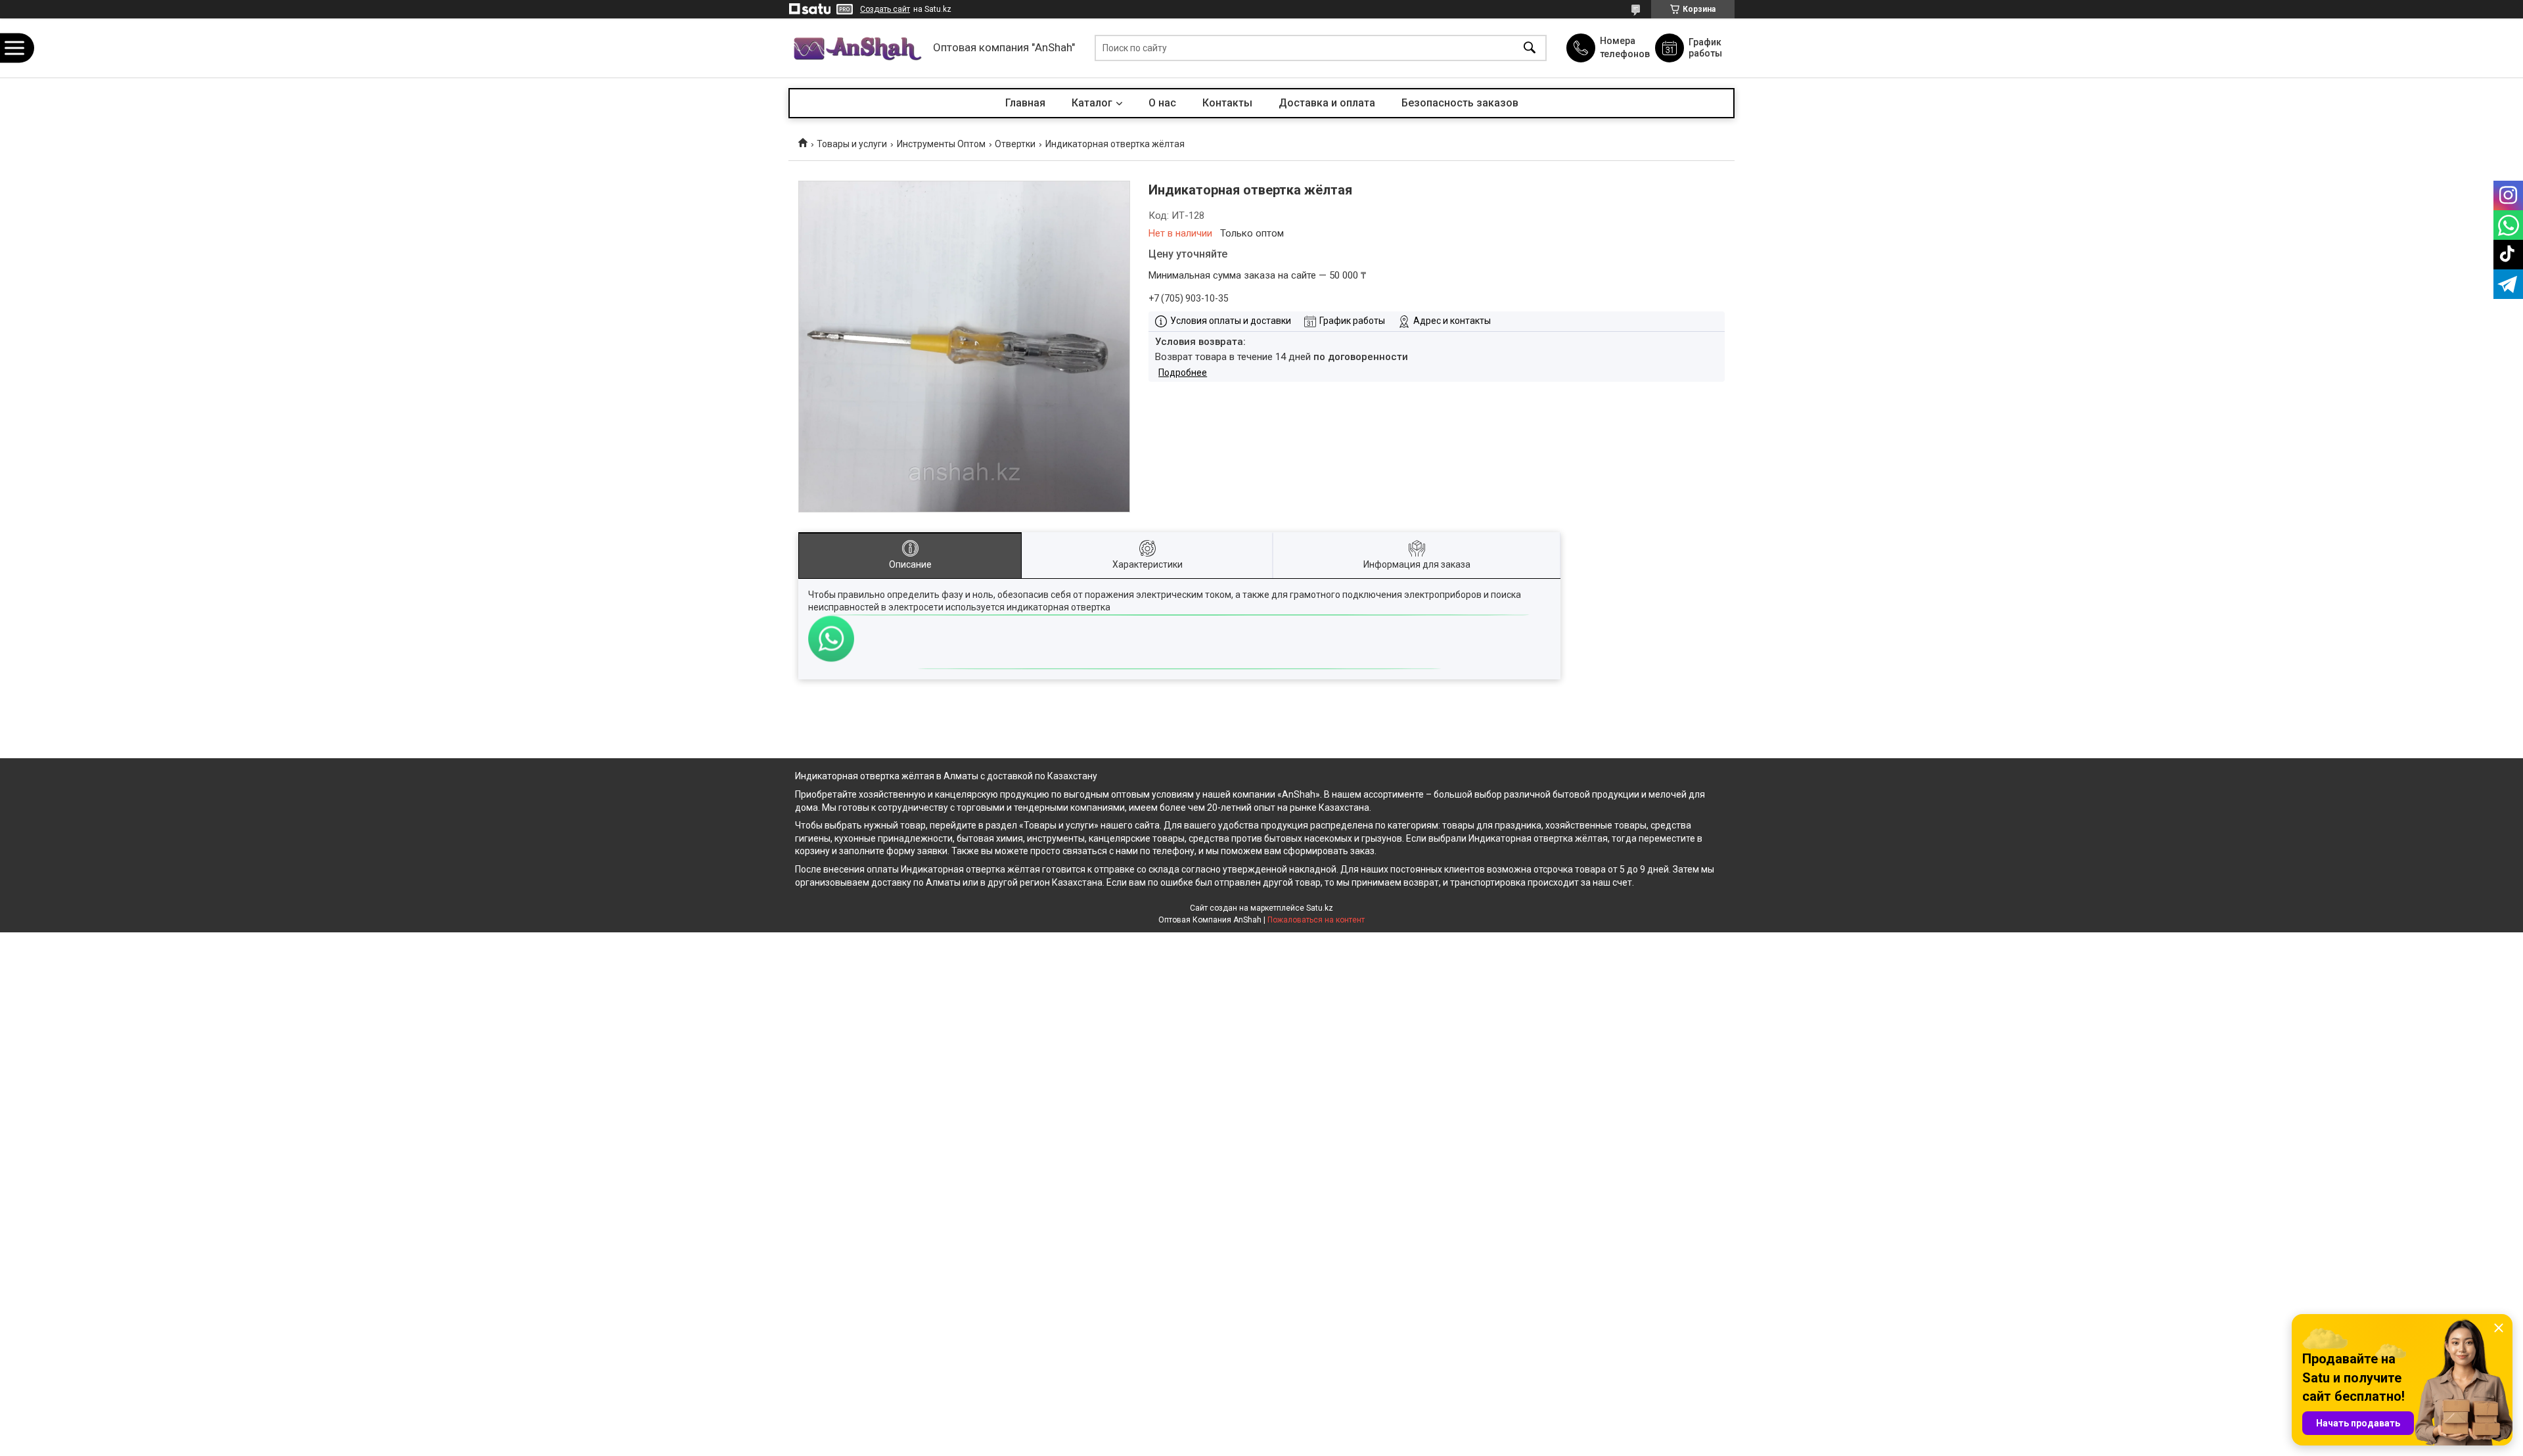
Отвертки (1015, 144)
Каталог (1092, 103)
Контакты (1227, 103)
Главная (1025, 103)
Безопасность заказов (1460, 103)
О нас (1162, 103)
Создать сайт (885, 9)
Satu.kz (1320, 908)
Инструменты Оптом (941, 144)
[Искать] (1530, 48)
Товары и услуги (852, 144)
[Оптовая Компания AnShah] (857, 48)
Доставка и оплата (1327, 103)
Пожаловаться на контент (1316, 920)
